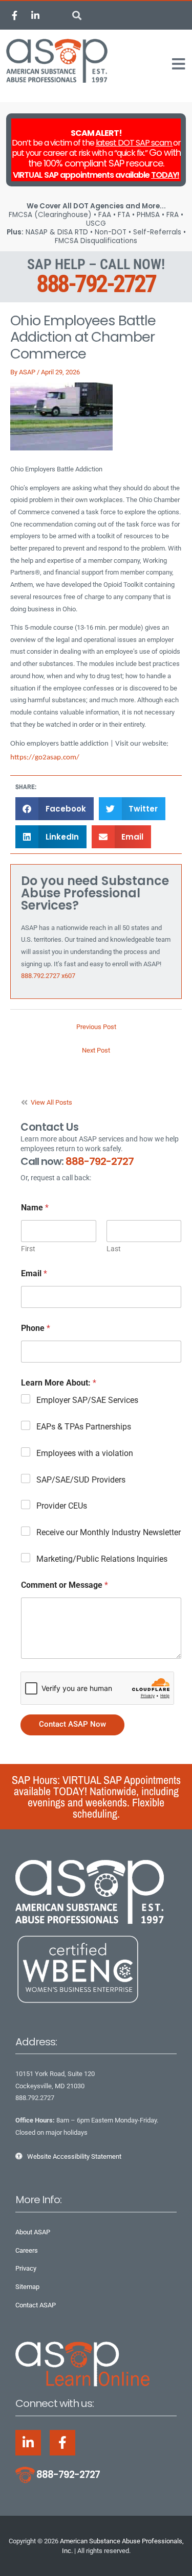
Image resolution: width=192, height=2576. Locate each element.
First (28, 1249)
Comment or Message (65, 1585)
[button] (77, 16)
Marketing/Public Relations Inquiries (102, 1559)
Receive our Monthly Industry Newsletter (109, 1532)
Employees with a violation (85, 1453)
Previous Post (96, 1027)
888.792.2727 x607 (48, 976)
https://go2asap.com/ (45, 758)
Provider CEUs (62, 1506)
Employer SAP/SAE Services (87, 1400)
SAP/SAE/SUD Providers (81, 1480)
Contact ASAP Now (72, 1724)
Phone (36, 1328)
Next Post (96, 1050)
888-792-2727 (96, 284)
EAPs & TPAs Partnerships (84, 1427)
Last (114, 1249)
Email (34, 1273)
